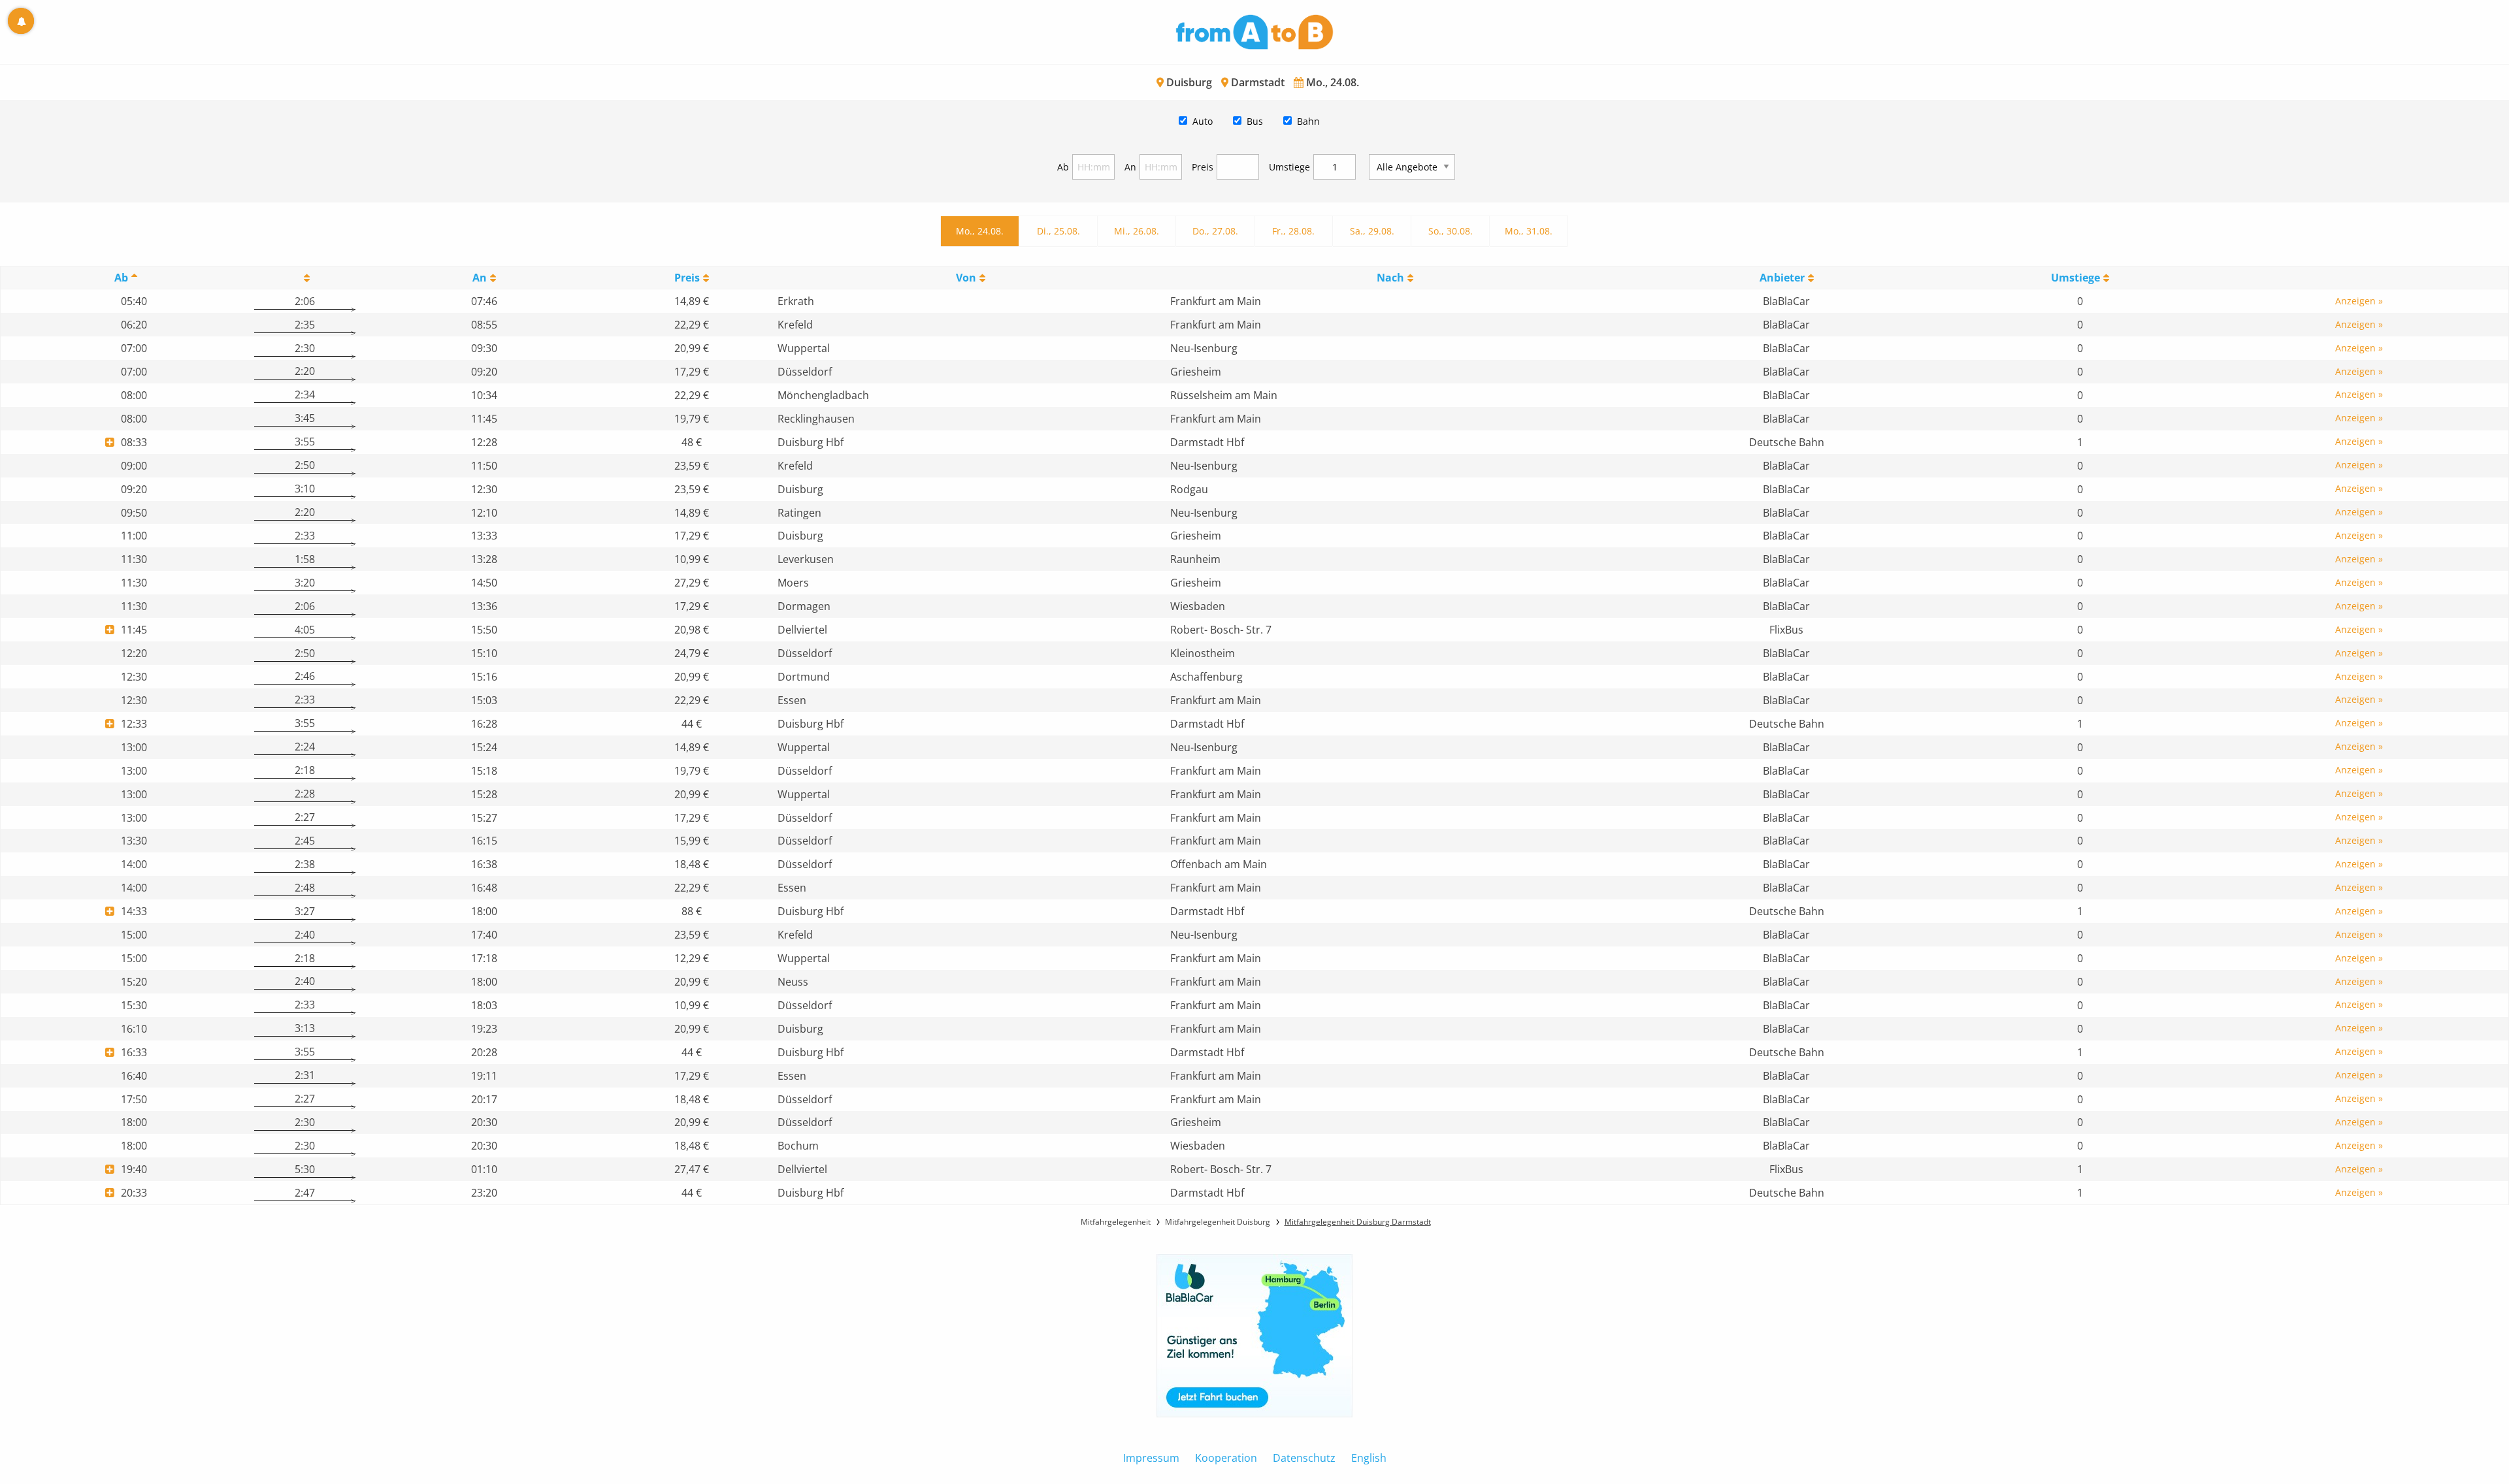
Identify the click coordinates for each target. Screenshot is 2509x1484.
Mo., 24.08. (980, 231)
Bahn (1308, 121)
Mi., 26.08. (1137, 231)
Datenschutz (1304, 1458)
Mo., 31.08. (1529, 231)
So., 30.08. (1451, 231)
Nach (1390, 278)
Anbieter (1782, 278)
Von (966, 278)
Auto (1203, 121)
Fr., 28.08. (1293, 231)
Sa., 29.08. (1372, 231)
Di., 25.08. (1058, 231)
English (1369, 1458)
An (1130, 167)
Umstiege (1289, 167)
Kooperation (1226, 1458)
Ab (1063, 167)
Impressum (1151, 1458)
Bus (1255, 121)
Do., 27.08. (1215, 231)
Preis (1203, 167)
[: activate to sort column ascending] (304, 278)
